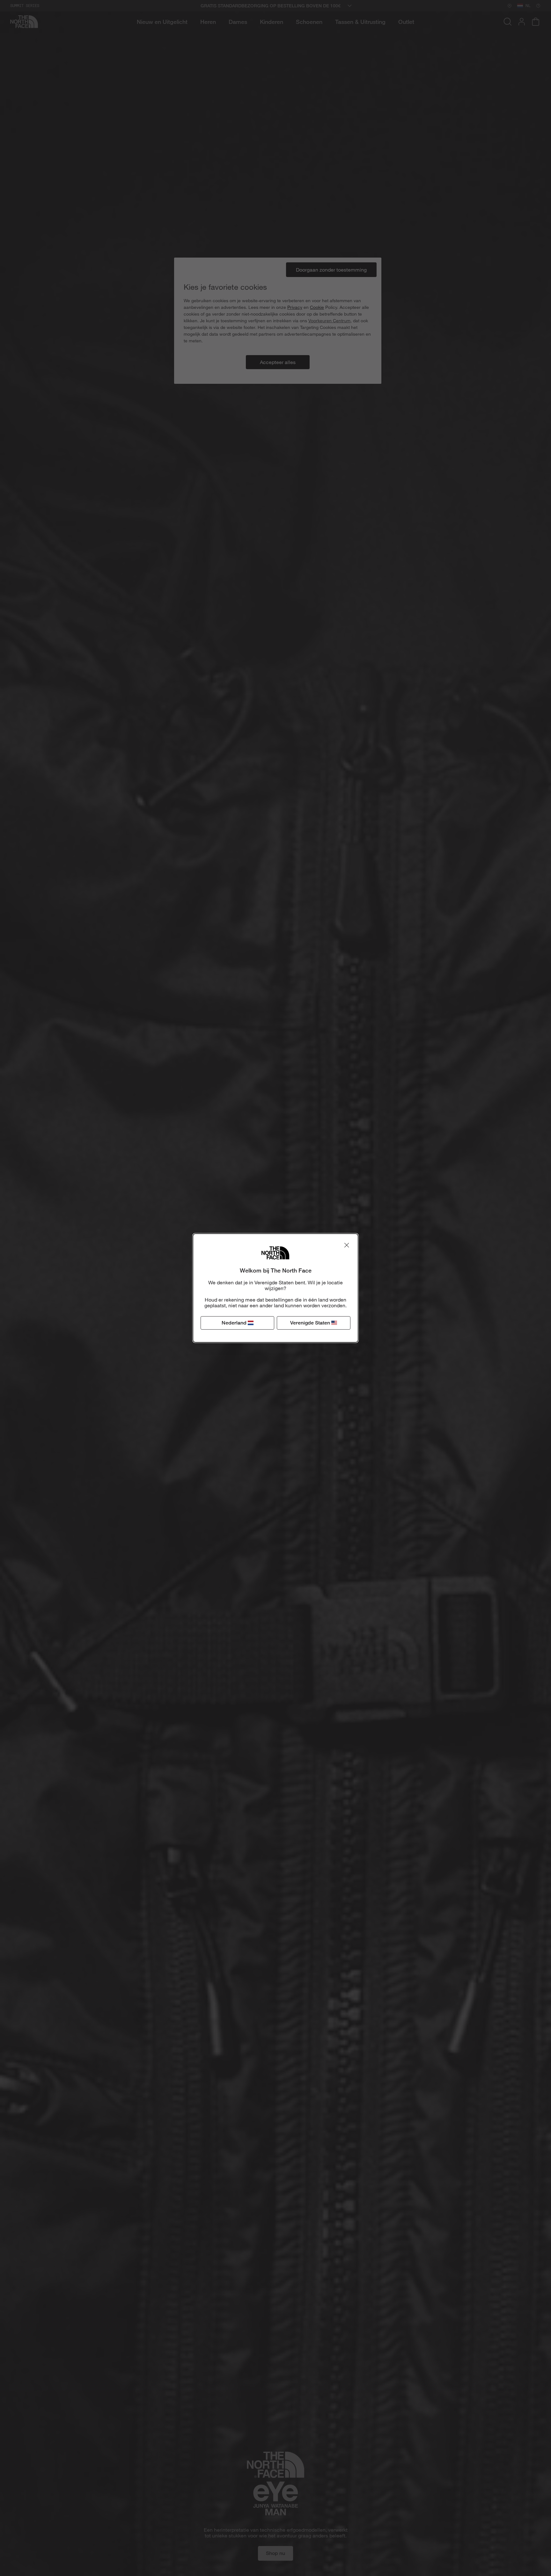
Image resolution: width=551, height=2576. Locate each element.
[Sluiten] (347, 1245)
